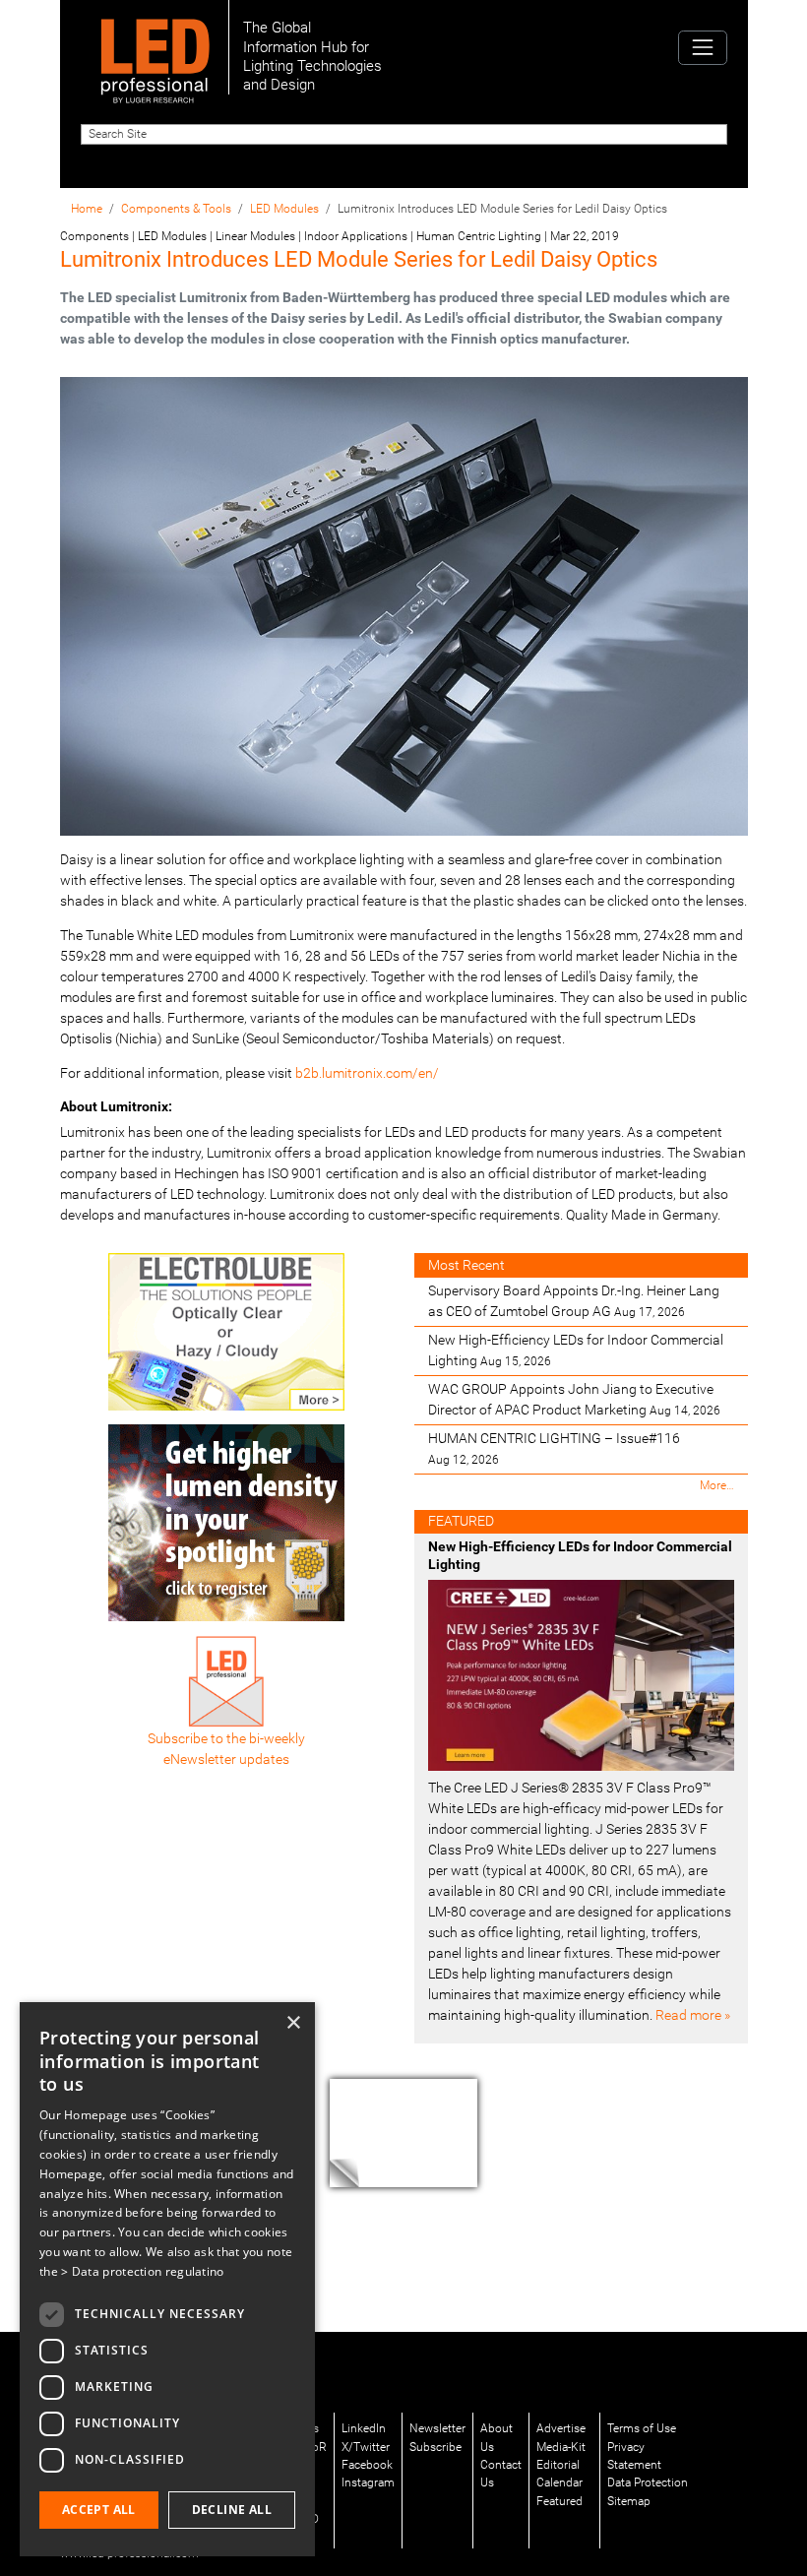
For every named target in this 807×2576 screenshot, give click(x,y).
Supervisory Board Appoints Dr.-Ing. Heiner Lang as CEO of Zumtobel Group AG (574, 1301)
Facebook (367, 2465)
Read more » (693, 2015)
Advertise (561, 2428)
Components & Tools (176, 209)
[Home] (155, 47)
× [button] (293, 2023)
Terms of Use (642, 2428)
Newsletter (437, 2428)
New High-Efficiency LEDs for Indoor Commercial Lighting (576, 1350)
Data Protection (648, 2482)
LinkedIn (364, 2428)
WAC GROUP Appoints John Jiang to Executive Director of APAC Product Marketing (574, 1399)
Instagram (368, 2482)
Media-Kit (561, 2447)
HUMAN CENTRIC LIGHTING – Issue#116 (554, 1448)
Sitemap (629, 2501)
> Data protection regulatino (142, 2271)
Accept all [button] (99, 2510)
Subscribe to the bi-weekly (226, 1738)
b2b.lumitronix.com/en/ (367, 1073)
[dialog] (167, 2279)
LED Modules (284, 209)
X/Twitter (366, 2447)
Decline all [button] (232, 2510)
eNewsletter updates (226, 1759)
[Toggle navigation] (702, 48)
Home (87, 209)
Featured (559, 2501)
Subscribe (435, 2447)
